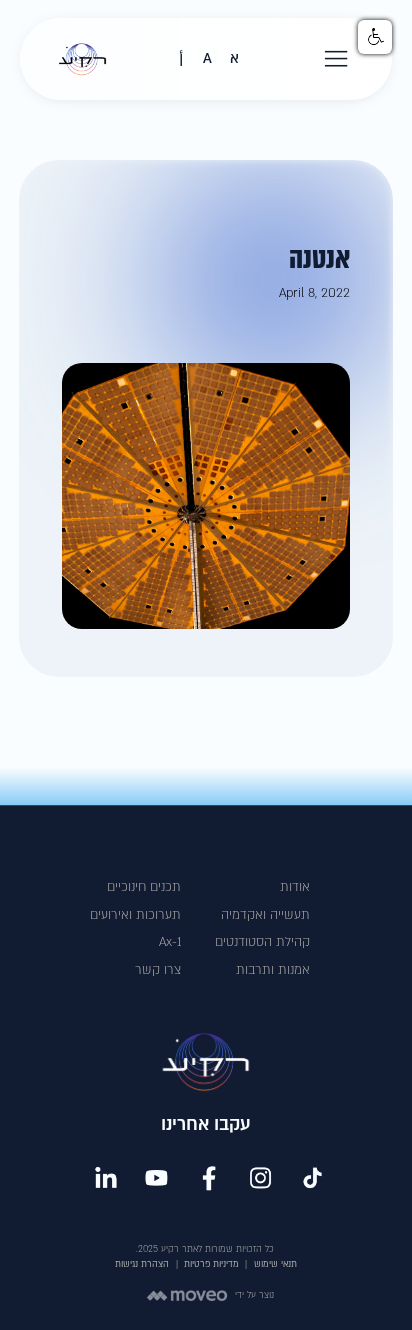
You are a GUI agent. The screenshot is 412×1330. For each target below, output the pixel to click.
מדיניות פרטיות (211, 1264)
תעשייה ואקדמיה (265, 915)
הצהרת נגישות (142, 1264)
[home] (77, 59)
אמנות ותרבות (273, 970)
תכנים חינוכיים (144, 887)
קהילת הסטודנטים (262, 942)
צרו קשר (158, 970)
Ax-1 (170, 942)
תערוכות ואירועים (135, 915)
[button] (336, 59)
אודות (295, 887)
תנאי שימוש (275, 1264)
